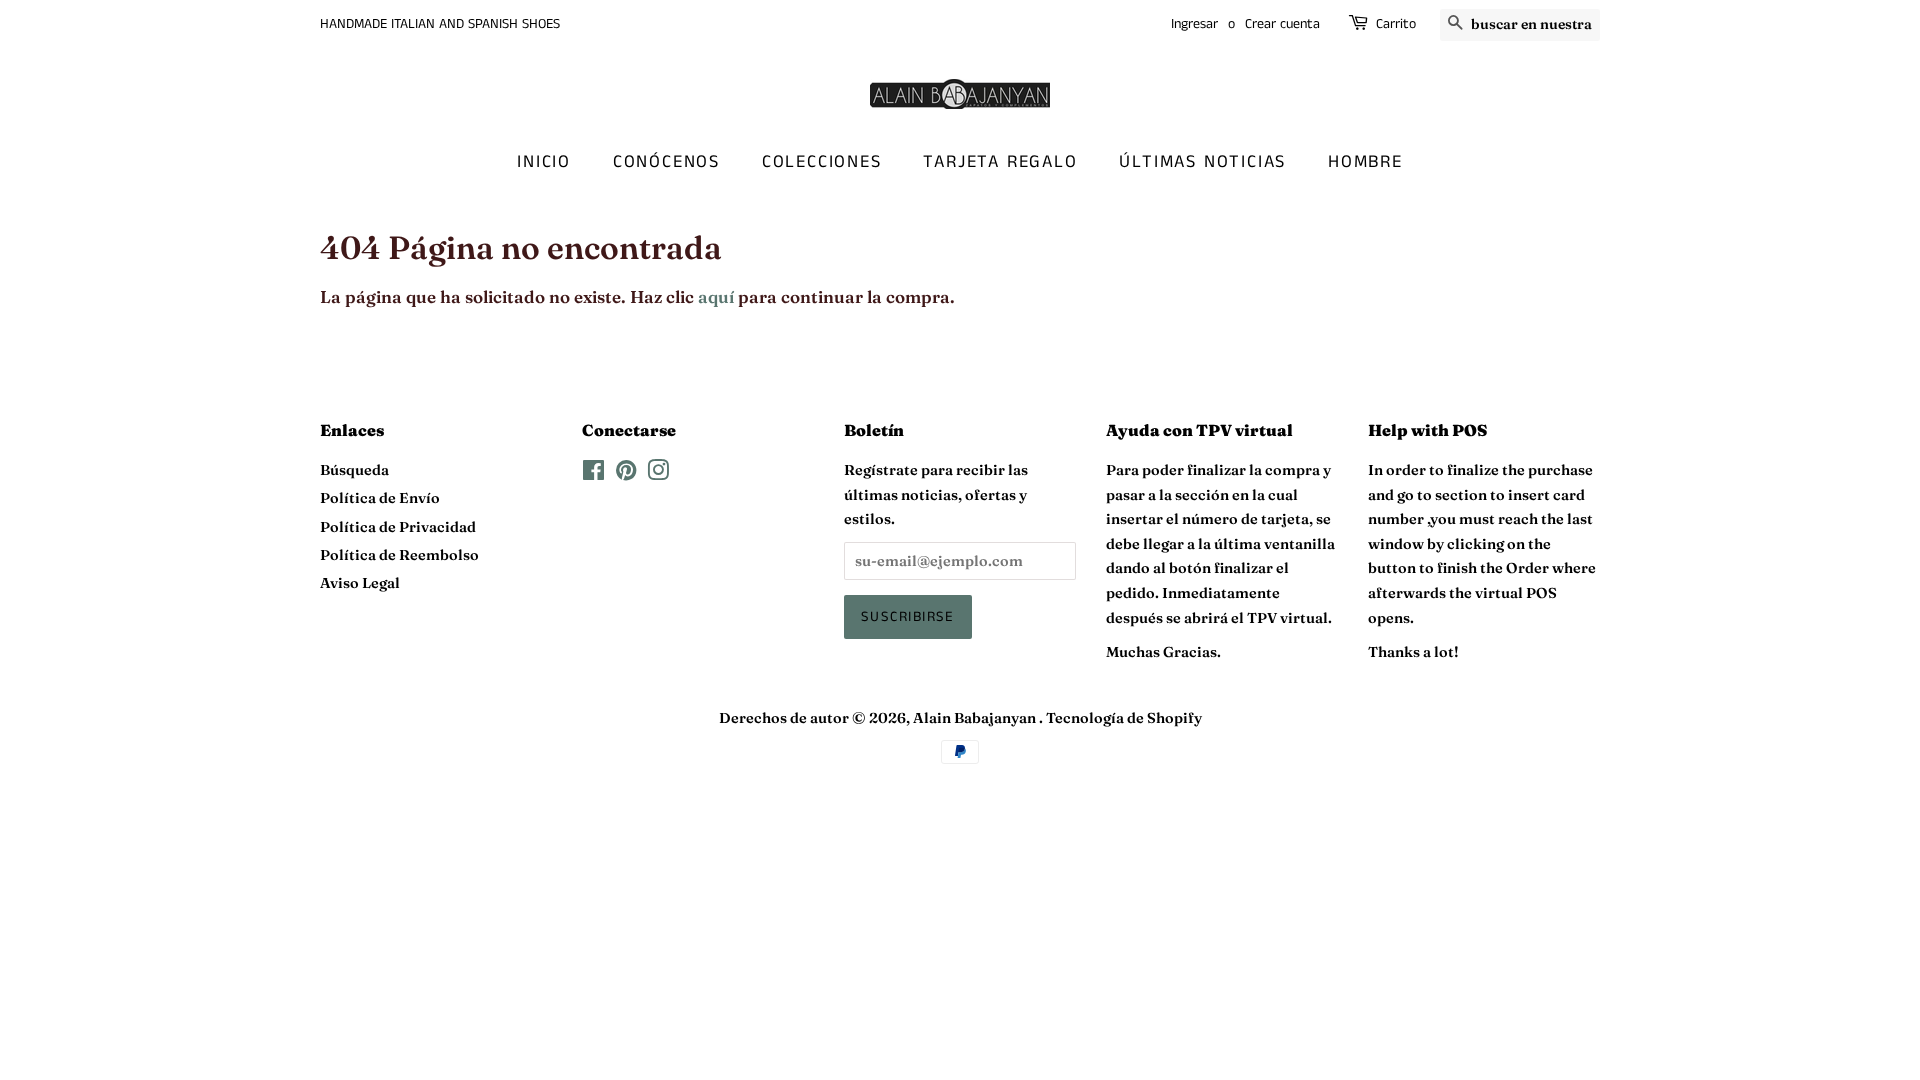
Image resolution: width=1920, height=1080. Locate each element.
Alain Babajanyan (976, 718)
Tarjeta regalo (1000, 162)
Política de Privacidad (398, 527)
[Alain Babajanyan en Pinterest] (626, 474)
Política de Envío (380, 498)
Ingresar (1194, 24)
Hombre (1365, 162)
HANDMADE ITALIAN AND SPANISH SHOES (440, 24)
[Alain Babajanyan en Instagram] (658, 474)
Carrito (1396, 24)
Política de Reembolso (399, 555)
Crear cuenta (1282, 24)
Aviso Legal (360, 583)
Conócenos (666, 162)
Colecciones (822, 162)
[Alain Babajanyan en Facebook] (593, 474)
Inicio (544, 162)
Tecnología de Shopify (1124, 718)
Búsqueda (354, 470)
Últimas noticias (1202, 162)
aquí (716, 296)
